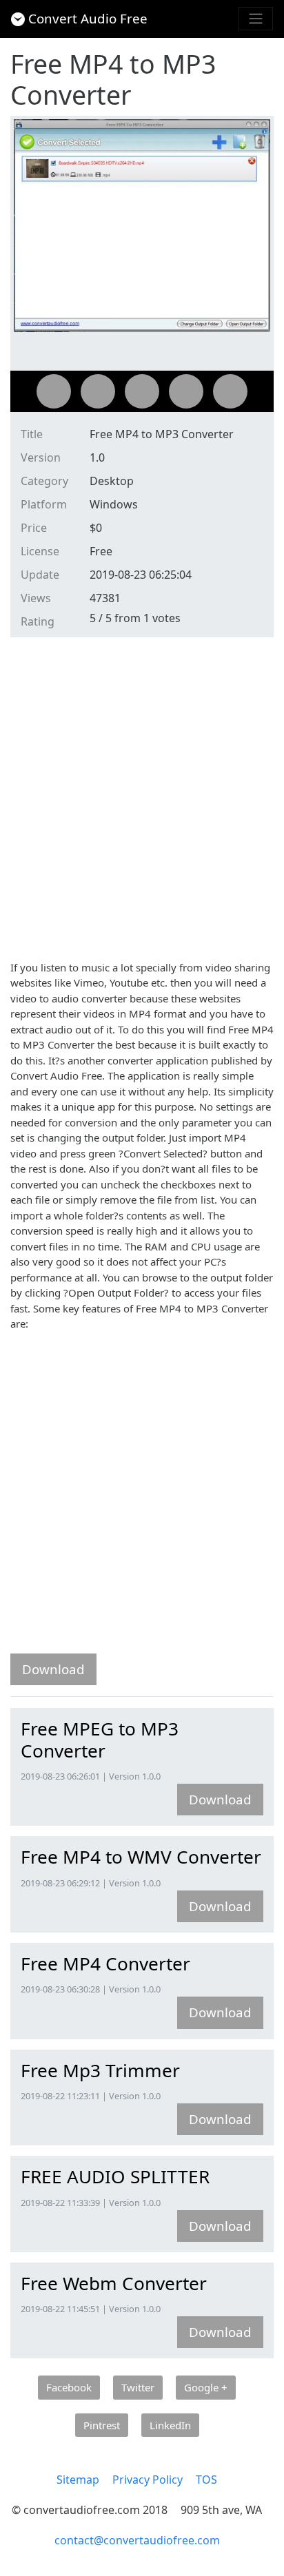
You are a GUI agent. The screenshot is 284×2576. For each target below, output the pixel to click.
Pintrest (102, 2425)
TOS (206, 2480)
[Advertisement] (142, 796)
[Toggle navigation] (256, 19)
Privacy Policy (148, 2480)
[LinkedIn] (230, 391)
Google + (206, 2387)
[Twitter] (98, 391)
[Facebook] (54, 391)
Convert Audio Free (88, 18)
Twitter (138, 2387)
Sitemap (78, 2480)
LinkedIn (170, 2425)
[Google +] (142, 391)
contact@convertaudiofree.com (137, 2540)
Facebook (69, 2387)
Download (53, 1669)
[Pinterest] (186, 391)
